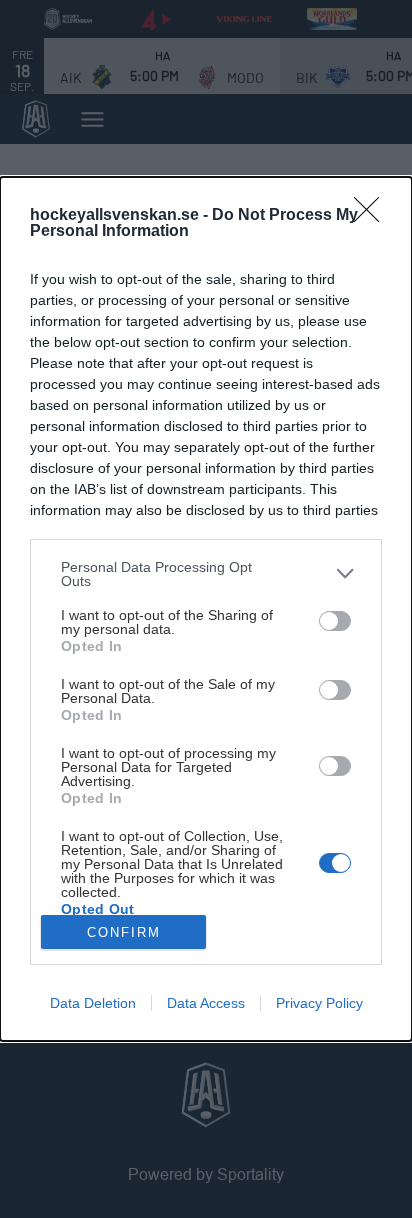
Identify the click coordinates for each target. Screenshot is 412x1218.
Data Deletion (93, 1003)
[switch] (335, 621)
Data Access (206, 1003)
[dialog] (206, 609)
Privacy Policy (319, 1003)
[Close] (373, 216)
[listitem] (206, 574)
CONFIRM (124, 932)
